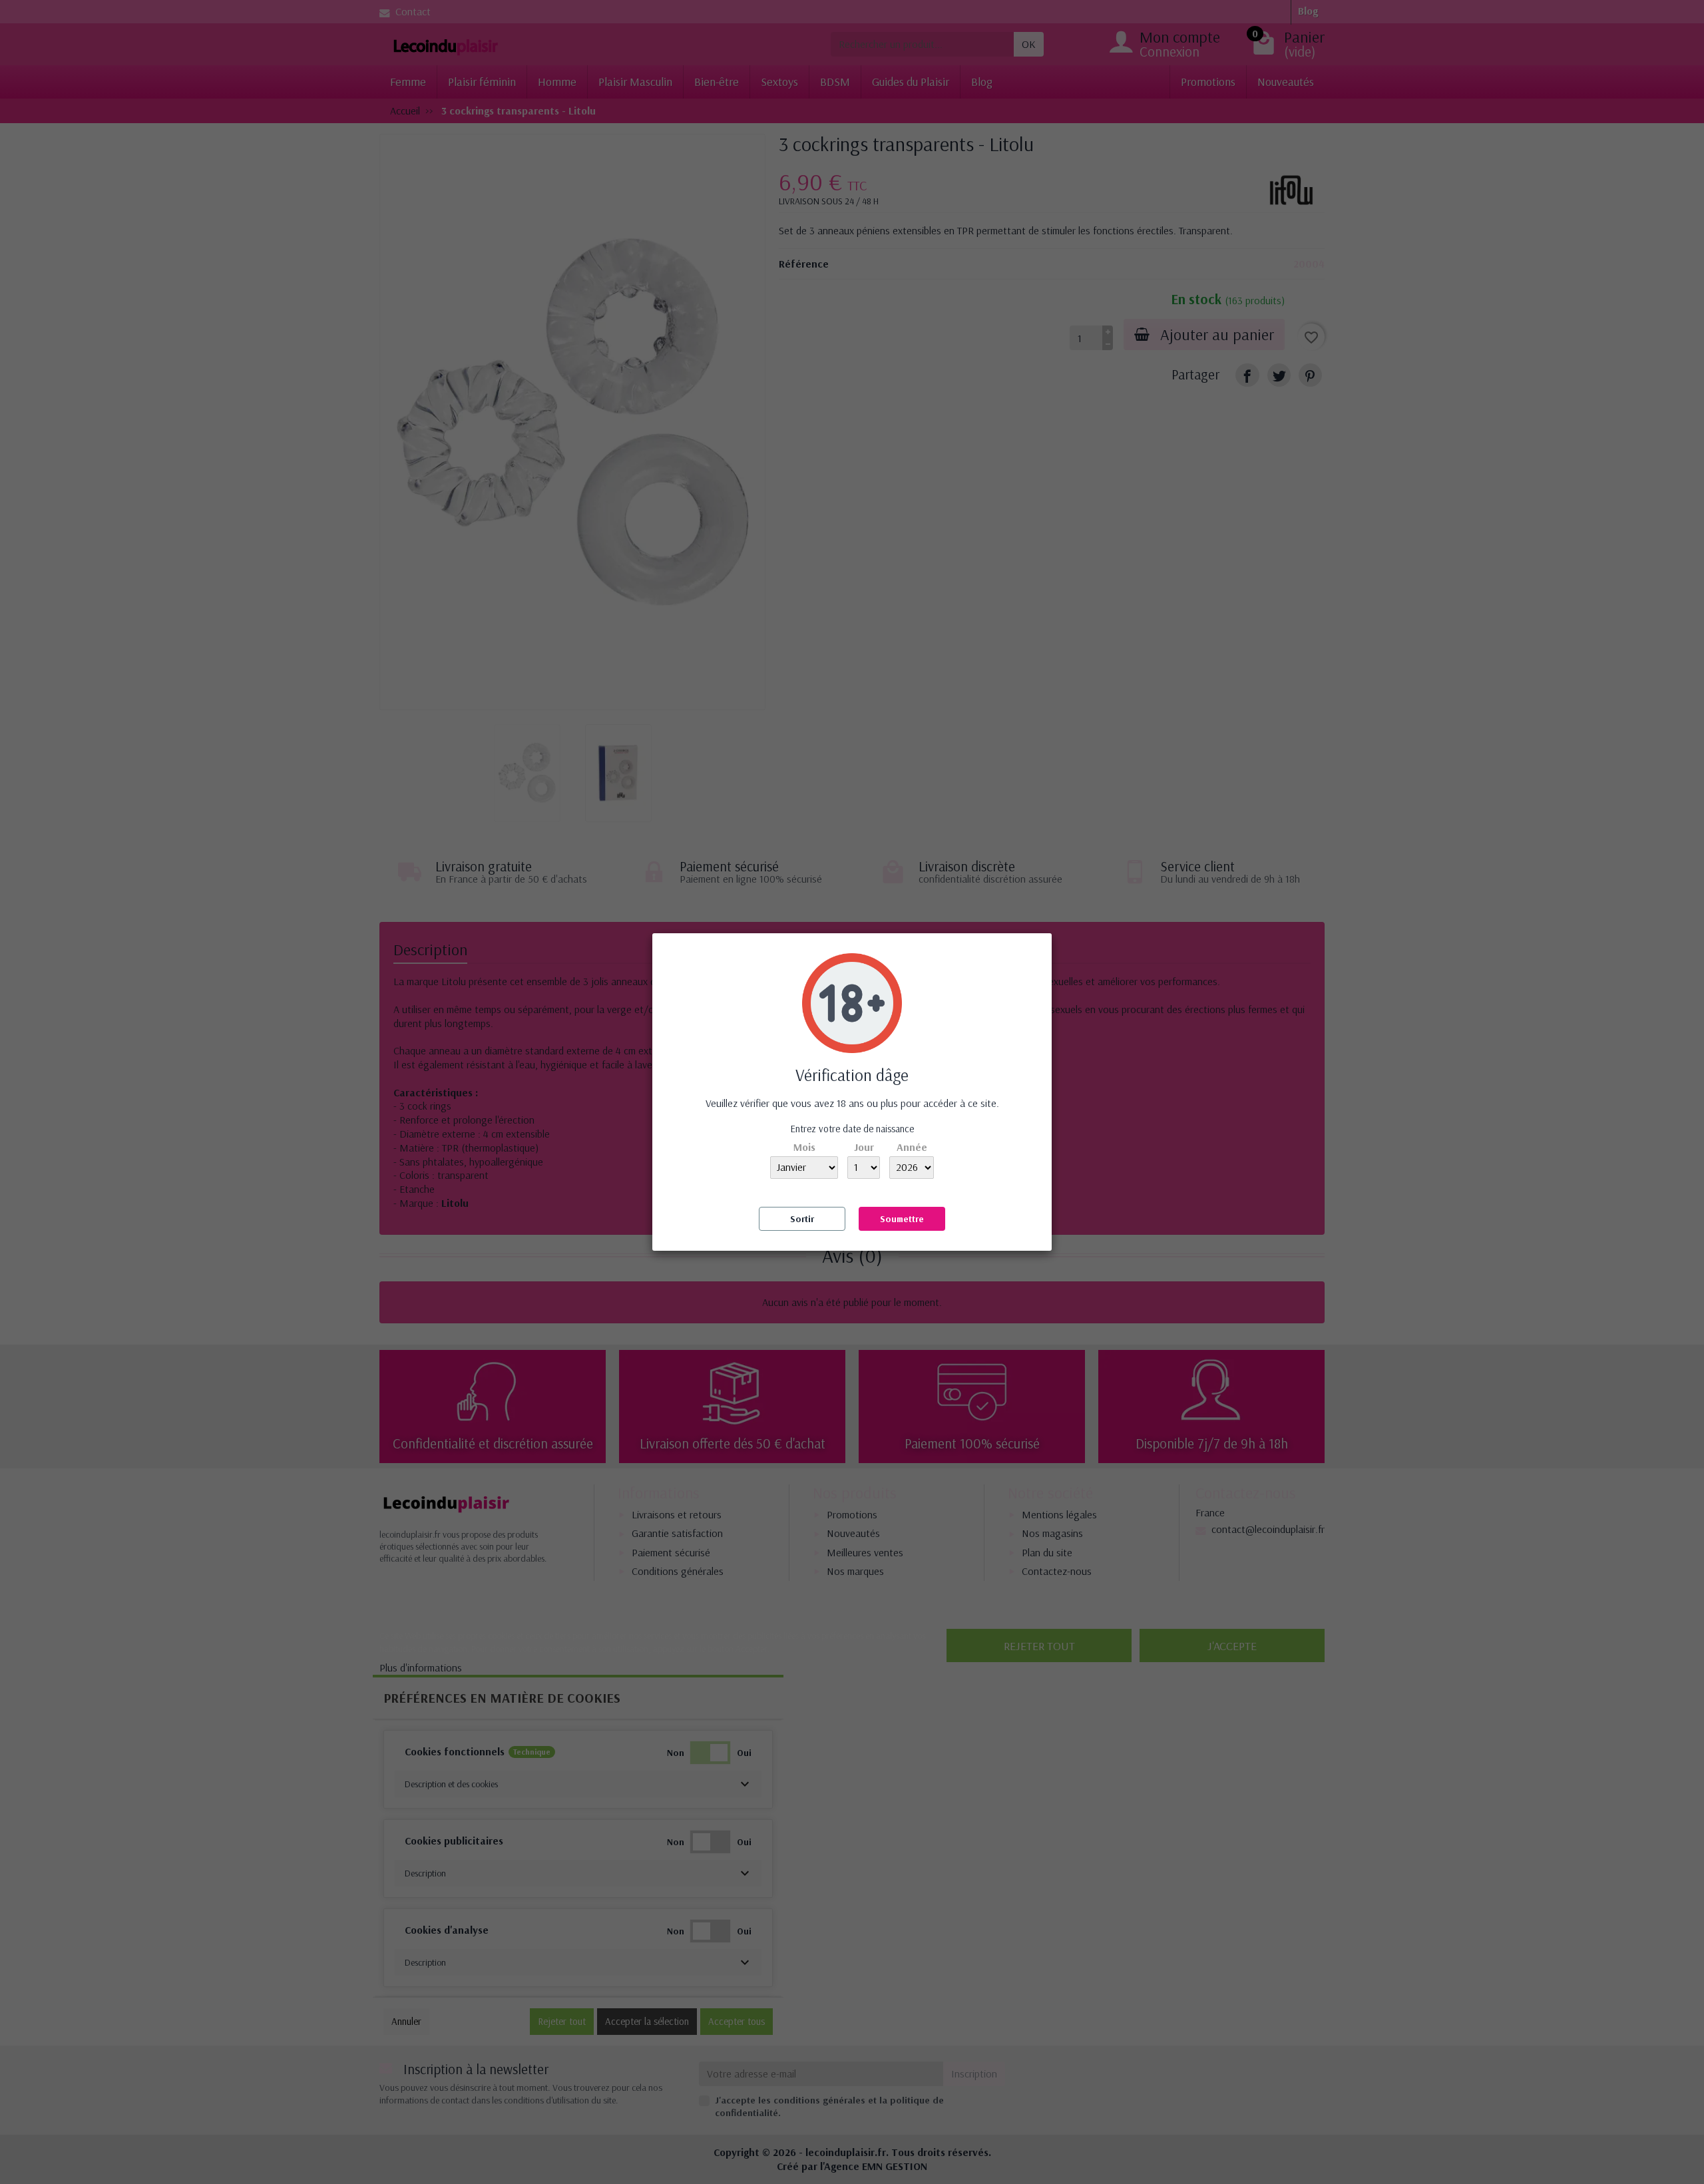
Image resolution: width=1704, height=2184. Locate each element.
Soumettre (902, 1219)
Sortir (802, 1219)
